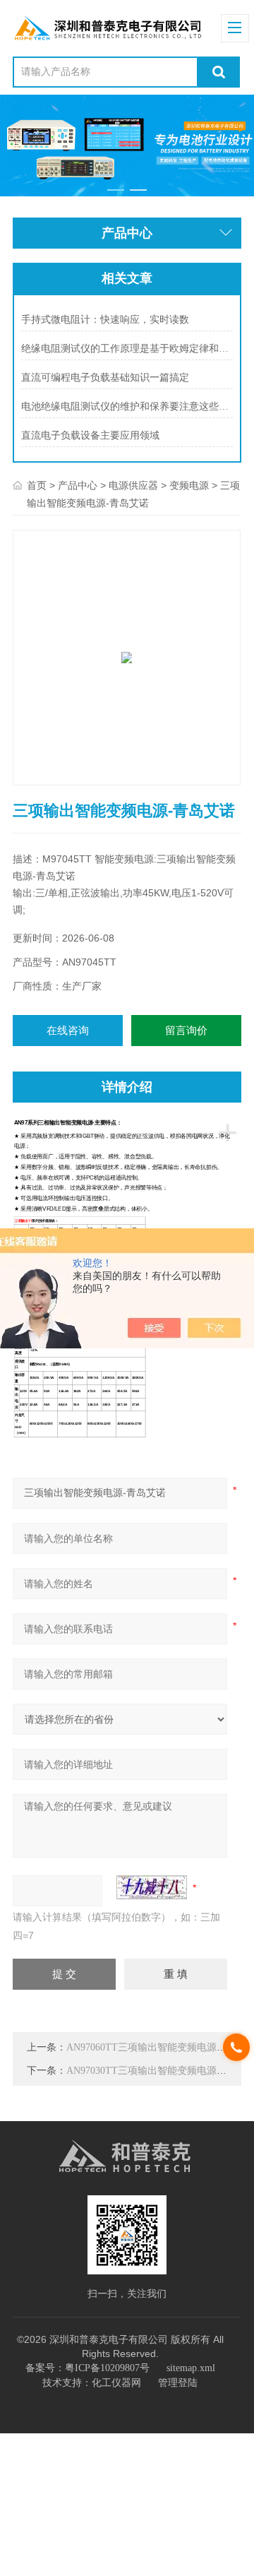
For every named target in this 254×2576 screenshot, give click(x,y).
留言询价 (186, 1031)
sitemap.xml (191, 2368)
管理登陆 (178, 2383)
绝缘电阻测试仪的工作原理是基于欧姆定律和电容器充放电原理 (127, 349)
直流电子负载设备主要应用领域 (90, 435)
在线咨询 (68, 1031)
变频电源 (189, 486)
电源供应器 (133, 486)
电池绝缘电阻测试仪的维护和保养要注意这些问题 (127, 406)
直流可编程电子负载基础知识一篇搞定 (105, 378)
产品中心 (78, 486)
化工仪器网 (116, 2383)
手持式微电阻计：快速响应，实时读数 (105, 320)
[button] (116, 190)
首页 (37, 486)
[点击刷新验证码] (152, 1887)
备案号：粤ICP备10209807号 (87, 2368)
